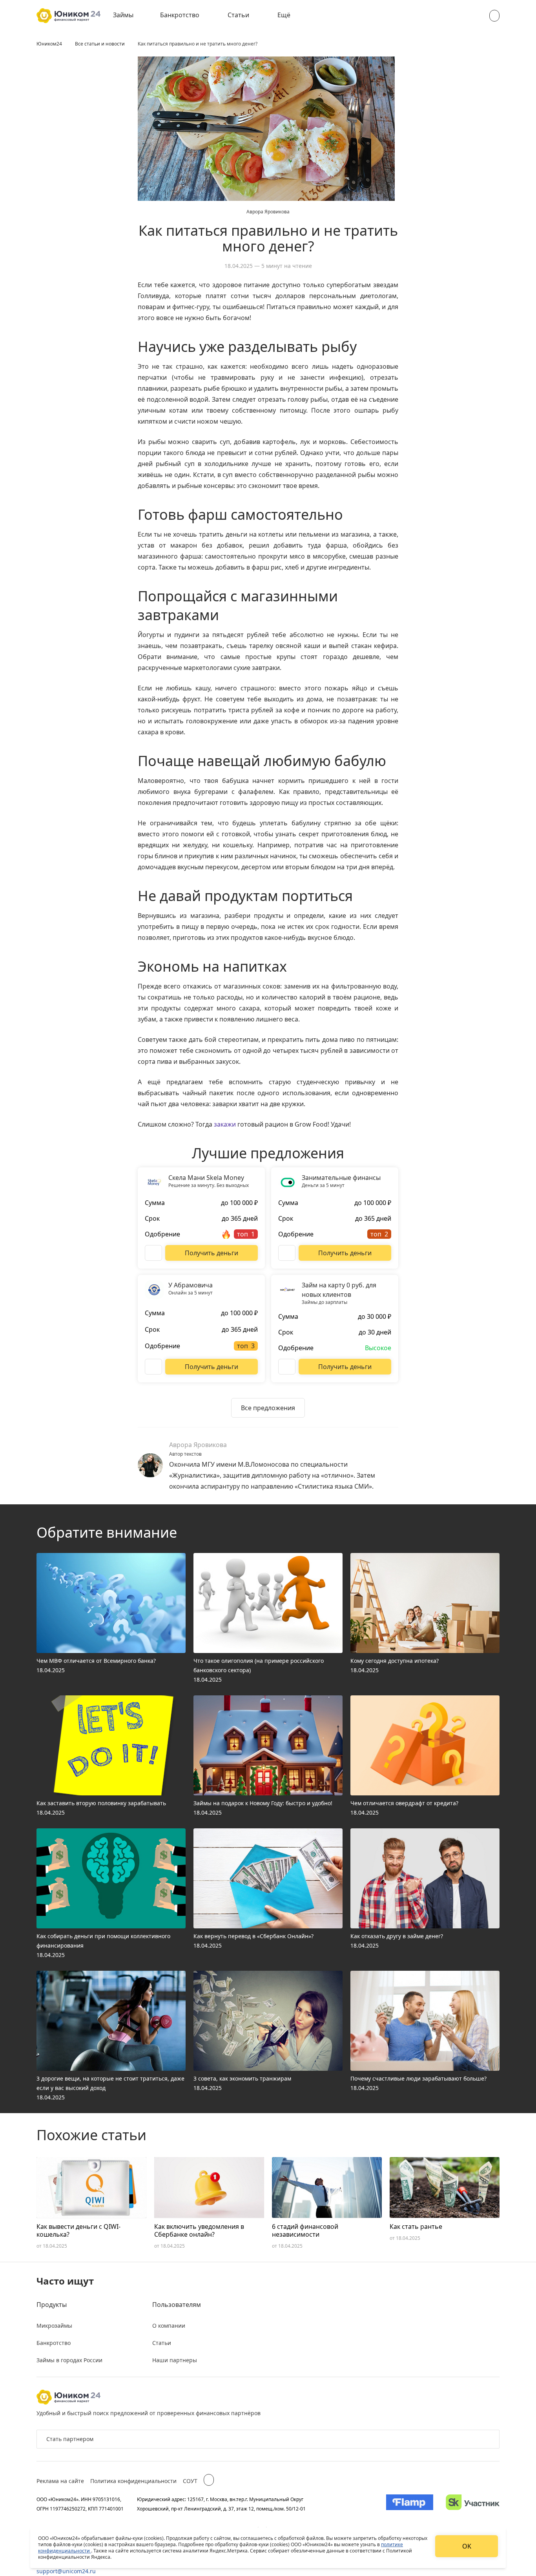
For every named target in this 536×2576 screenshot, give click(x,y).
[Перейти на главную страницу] (68, 16)
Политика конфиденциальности (133, 2481)
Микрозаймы (54, 2326)
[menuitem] (129, 16)
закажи (225, 1124)
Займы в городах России (69, 2360)
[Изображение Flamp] (410, 2504)
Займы (123, 15)
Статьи (238, 15)
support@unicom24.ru (66, 2571)
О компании (169, 2326)
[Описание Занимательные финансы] (287, 1253)
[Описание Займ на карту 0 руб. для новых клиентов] (287, 1367)
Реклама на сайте (60, 2481)
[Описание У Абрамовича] (153, 1367)
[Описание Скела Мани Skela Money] (153, 1253)
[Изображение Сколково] (473, 2504)
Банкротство (180, 15)
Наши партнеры (175, 2360)
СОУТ (190, 2481)
